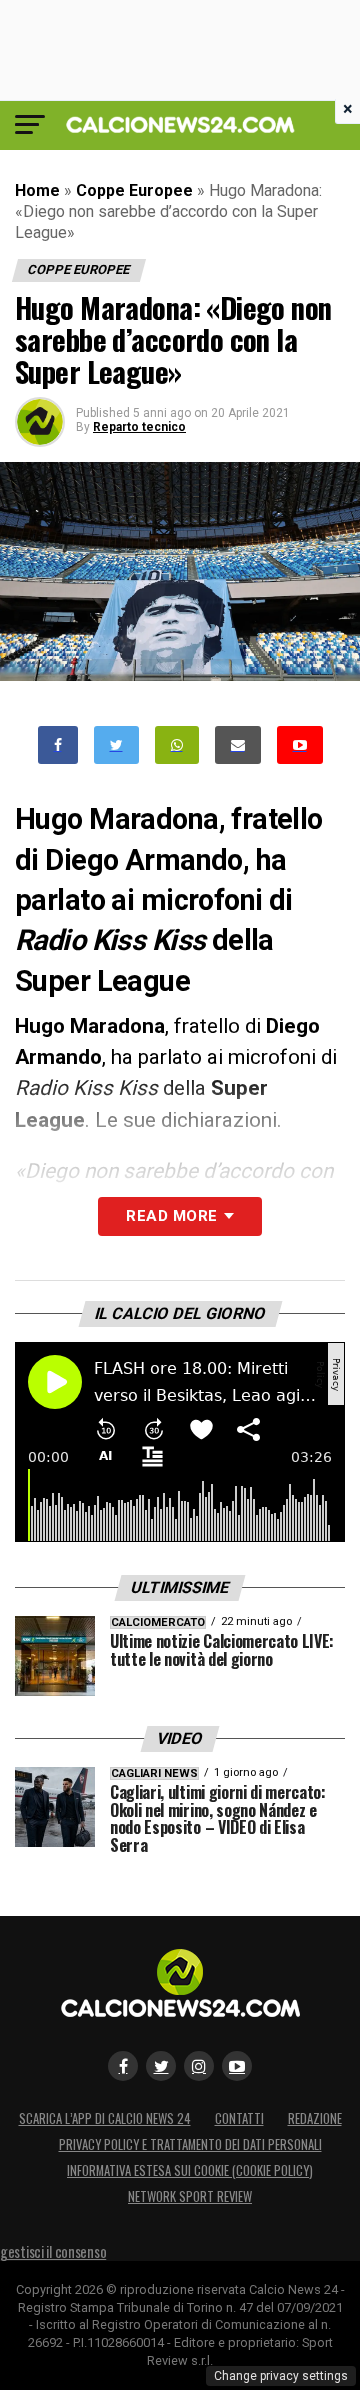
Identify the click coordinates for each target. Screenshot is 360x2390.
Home (37, 190)
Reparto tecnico (139, 427)
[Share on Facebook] (58, 745)
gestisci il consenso (53, 2251)
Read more (171, 1216)
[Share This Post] (177, 745)
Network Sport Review (190, 2196)
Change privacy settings (281, 2376)
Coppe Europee (134, 190)
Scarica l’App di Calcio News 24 (105, 2118)
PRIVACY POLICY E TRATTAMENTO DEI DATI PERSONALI (190, 2144)
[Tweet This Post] (116, 745)
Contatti (239, 2118)
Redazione (315, 2118)
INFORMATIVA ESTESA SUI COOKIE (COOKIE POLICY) (190, 2170)
